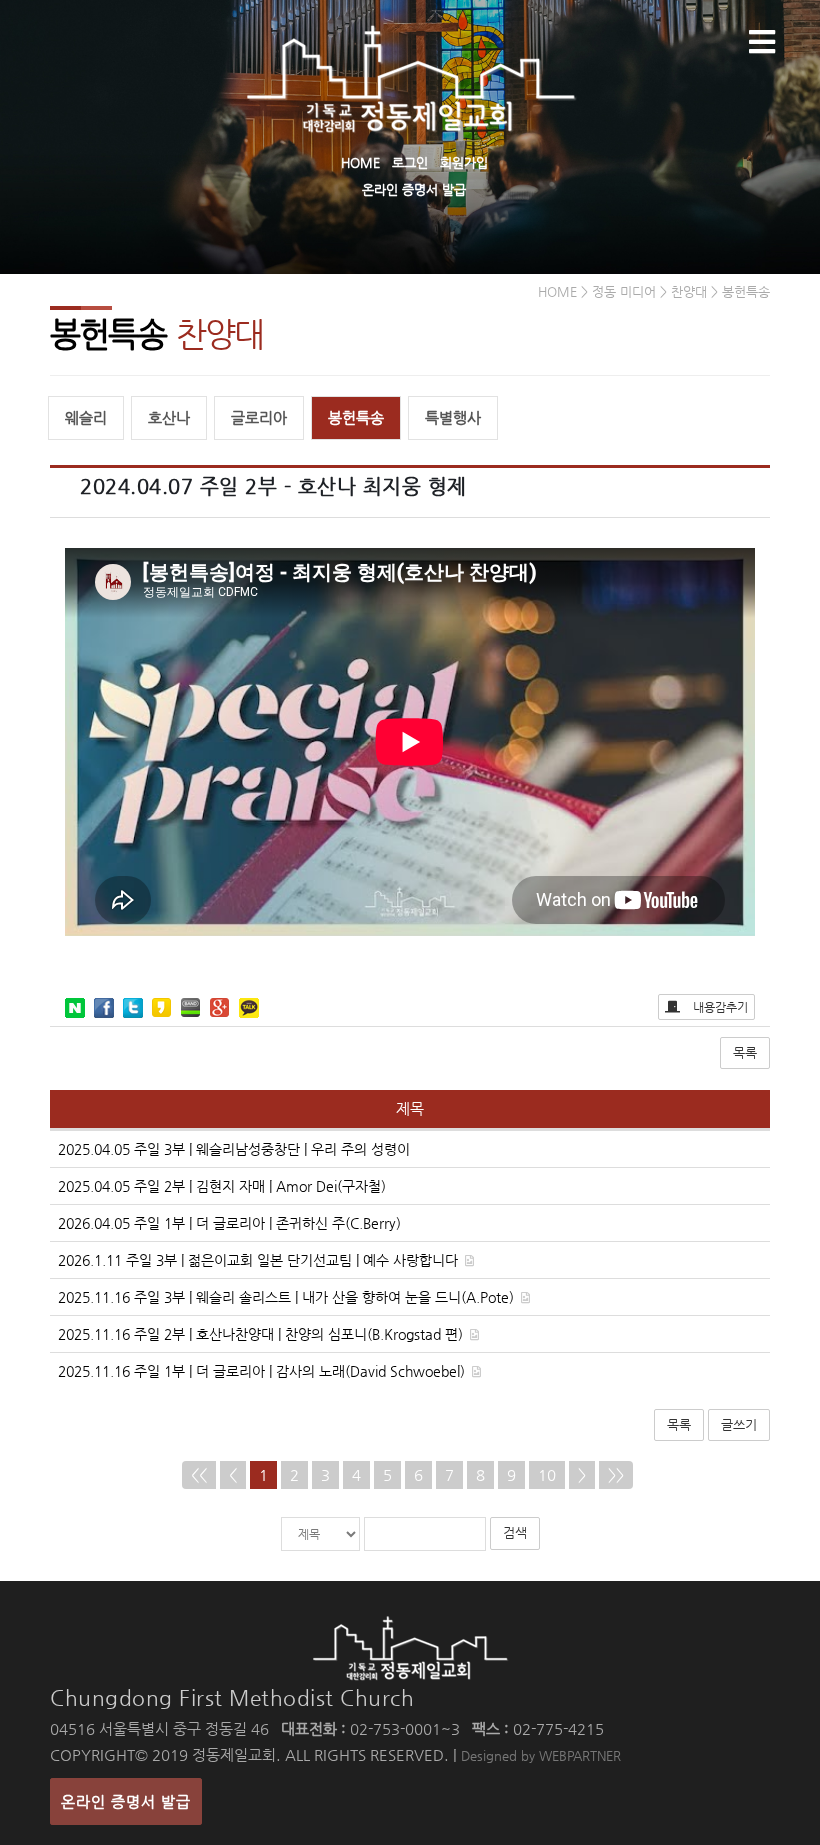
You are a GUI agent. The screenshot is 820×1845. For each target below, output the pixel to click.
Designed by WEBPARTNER (541, 1755)
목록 (745, 1052)
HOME (360, 162)
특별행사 (453, 417)
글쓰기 (739, 1424)
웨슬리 (86, 417)
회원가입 (464, 162)
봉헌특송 (356, 417)
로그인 (410, 162)
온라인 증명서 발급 (414, 189)
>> (616, 1474)
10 (547, 1474)
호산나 (169, 417)
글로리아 (259, 417)
